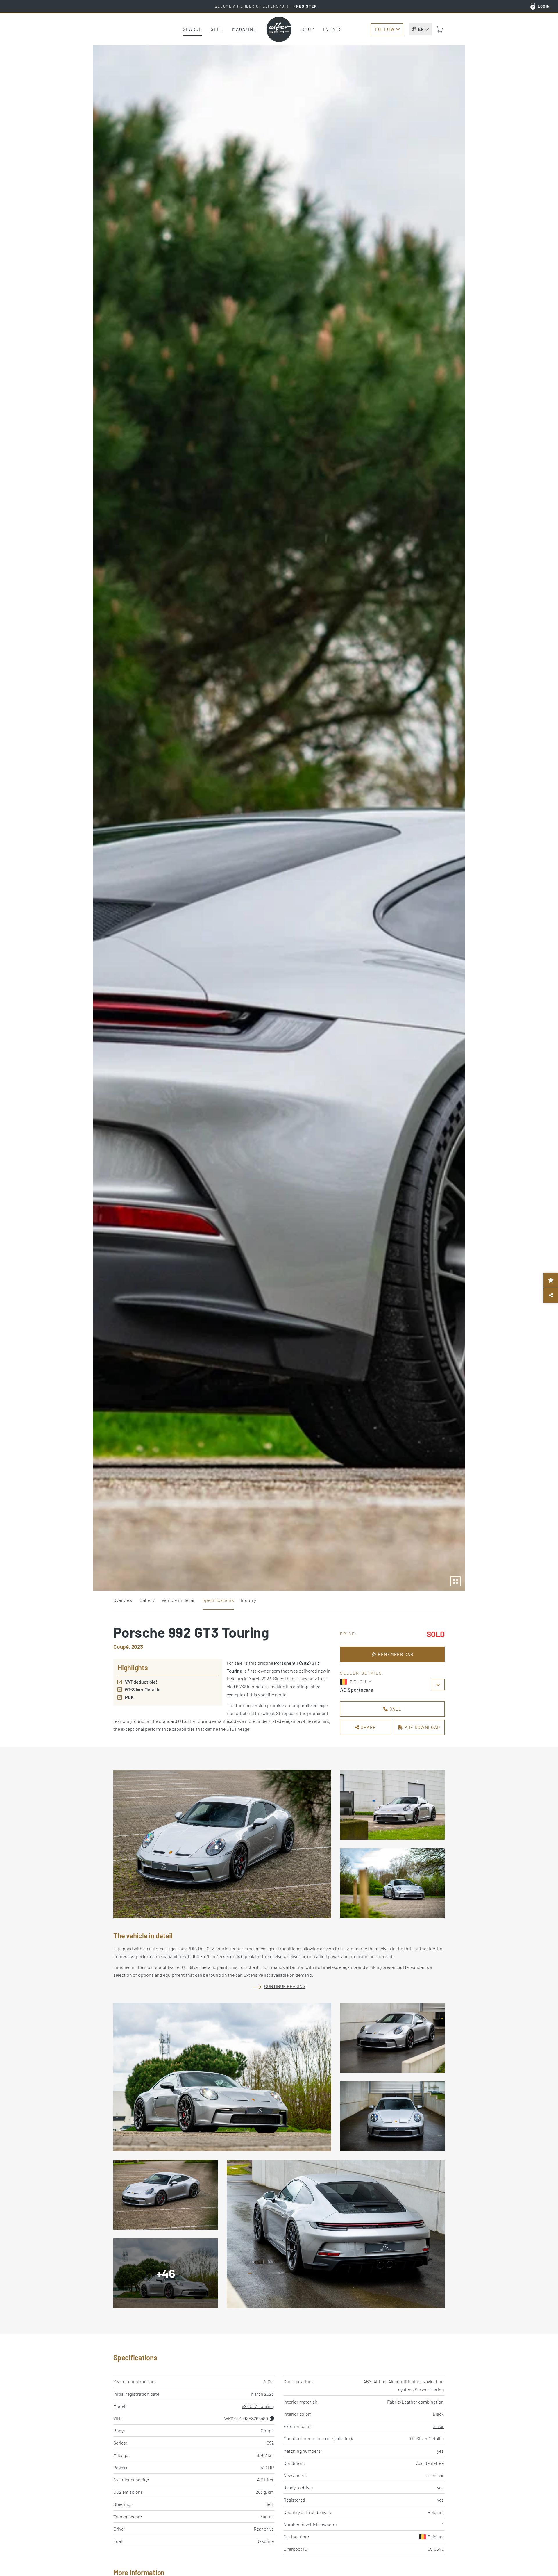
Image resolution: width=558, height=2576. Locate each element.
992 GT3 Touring (258, 2406)
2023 (269, 2381)
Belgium (436, 2537)
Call (395, 1709)
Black (438, 2414)
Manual (267, 2517)
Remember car (395, 1654)
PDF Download (422, 1727)
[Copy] (272, 2418)
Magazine (244, 29)
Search (192, 29)
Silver (438, 2426)
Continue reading (285, 1986)
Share (367, 1727)
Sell (217, 29)
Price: (349, 1634)
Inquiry (248, 1600)
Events (333, 29)
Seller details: (362, 1673)
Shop (308, 29)
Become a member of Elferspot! (266, 6)
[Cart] (440, 29)
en (421, 29)
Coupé (267, 2430)
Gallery (147, 1600)
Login (544, 6)
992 (270, 2443)
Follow (385, 29)
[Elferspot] (279, 29)
